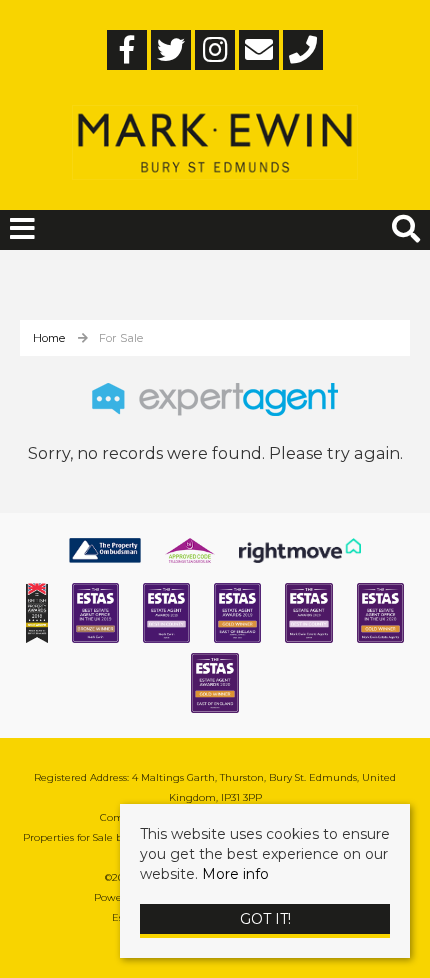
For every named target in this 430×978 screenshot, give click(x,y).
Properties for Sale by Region (95, 837)
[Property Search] (406, 226)
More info (235, 874)
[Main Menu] (22, 229)
